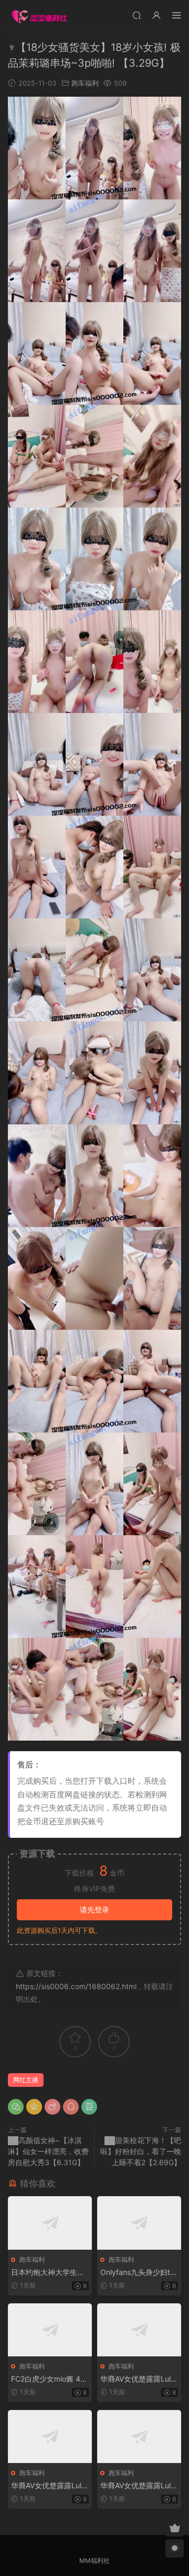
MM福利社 (94, 2561)
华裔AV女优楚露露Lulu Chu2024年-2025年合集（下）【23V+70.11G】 (138, 2486)
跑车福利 (85, 83)
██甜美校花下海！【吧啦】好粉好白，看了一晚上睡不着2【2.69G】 (141, 2151)
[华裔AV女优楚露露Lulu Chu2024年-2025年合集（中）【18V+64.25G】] (50, 2437)
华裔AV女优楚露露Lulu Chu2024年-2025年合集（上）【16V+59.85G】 (138, 2379)
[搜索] (136, 15)
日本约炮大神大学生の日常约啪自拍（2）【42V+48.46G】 (49, 2273)
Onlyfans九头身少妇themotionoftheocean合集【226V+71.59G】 (137, 2273)
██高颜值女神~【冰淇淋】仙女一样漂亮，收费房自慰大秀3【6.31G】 (48, 2151)
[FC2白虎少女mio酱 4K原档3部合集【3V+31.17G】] (50, 2330)
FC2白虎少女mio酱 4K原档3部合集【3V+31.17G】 (49, 2379)
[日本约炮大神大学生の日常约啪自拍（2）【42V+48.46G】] (50, 2223)
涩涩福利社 (39, 16)
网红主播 (26, 2080)
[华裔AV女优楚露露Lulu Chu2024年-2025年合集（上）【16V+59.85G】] (139, 2330)
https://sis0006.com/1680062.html (76, 1986)
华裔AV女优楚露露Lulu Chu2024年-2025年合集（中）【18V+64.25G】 (48, 2486)
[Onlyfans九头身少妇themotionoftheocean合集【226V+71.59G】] (139, 2223)
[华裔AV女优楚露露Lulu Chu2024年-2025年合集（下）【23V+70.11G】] (139, 2437)
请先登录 (94, 1910)
